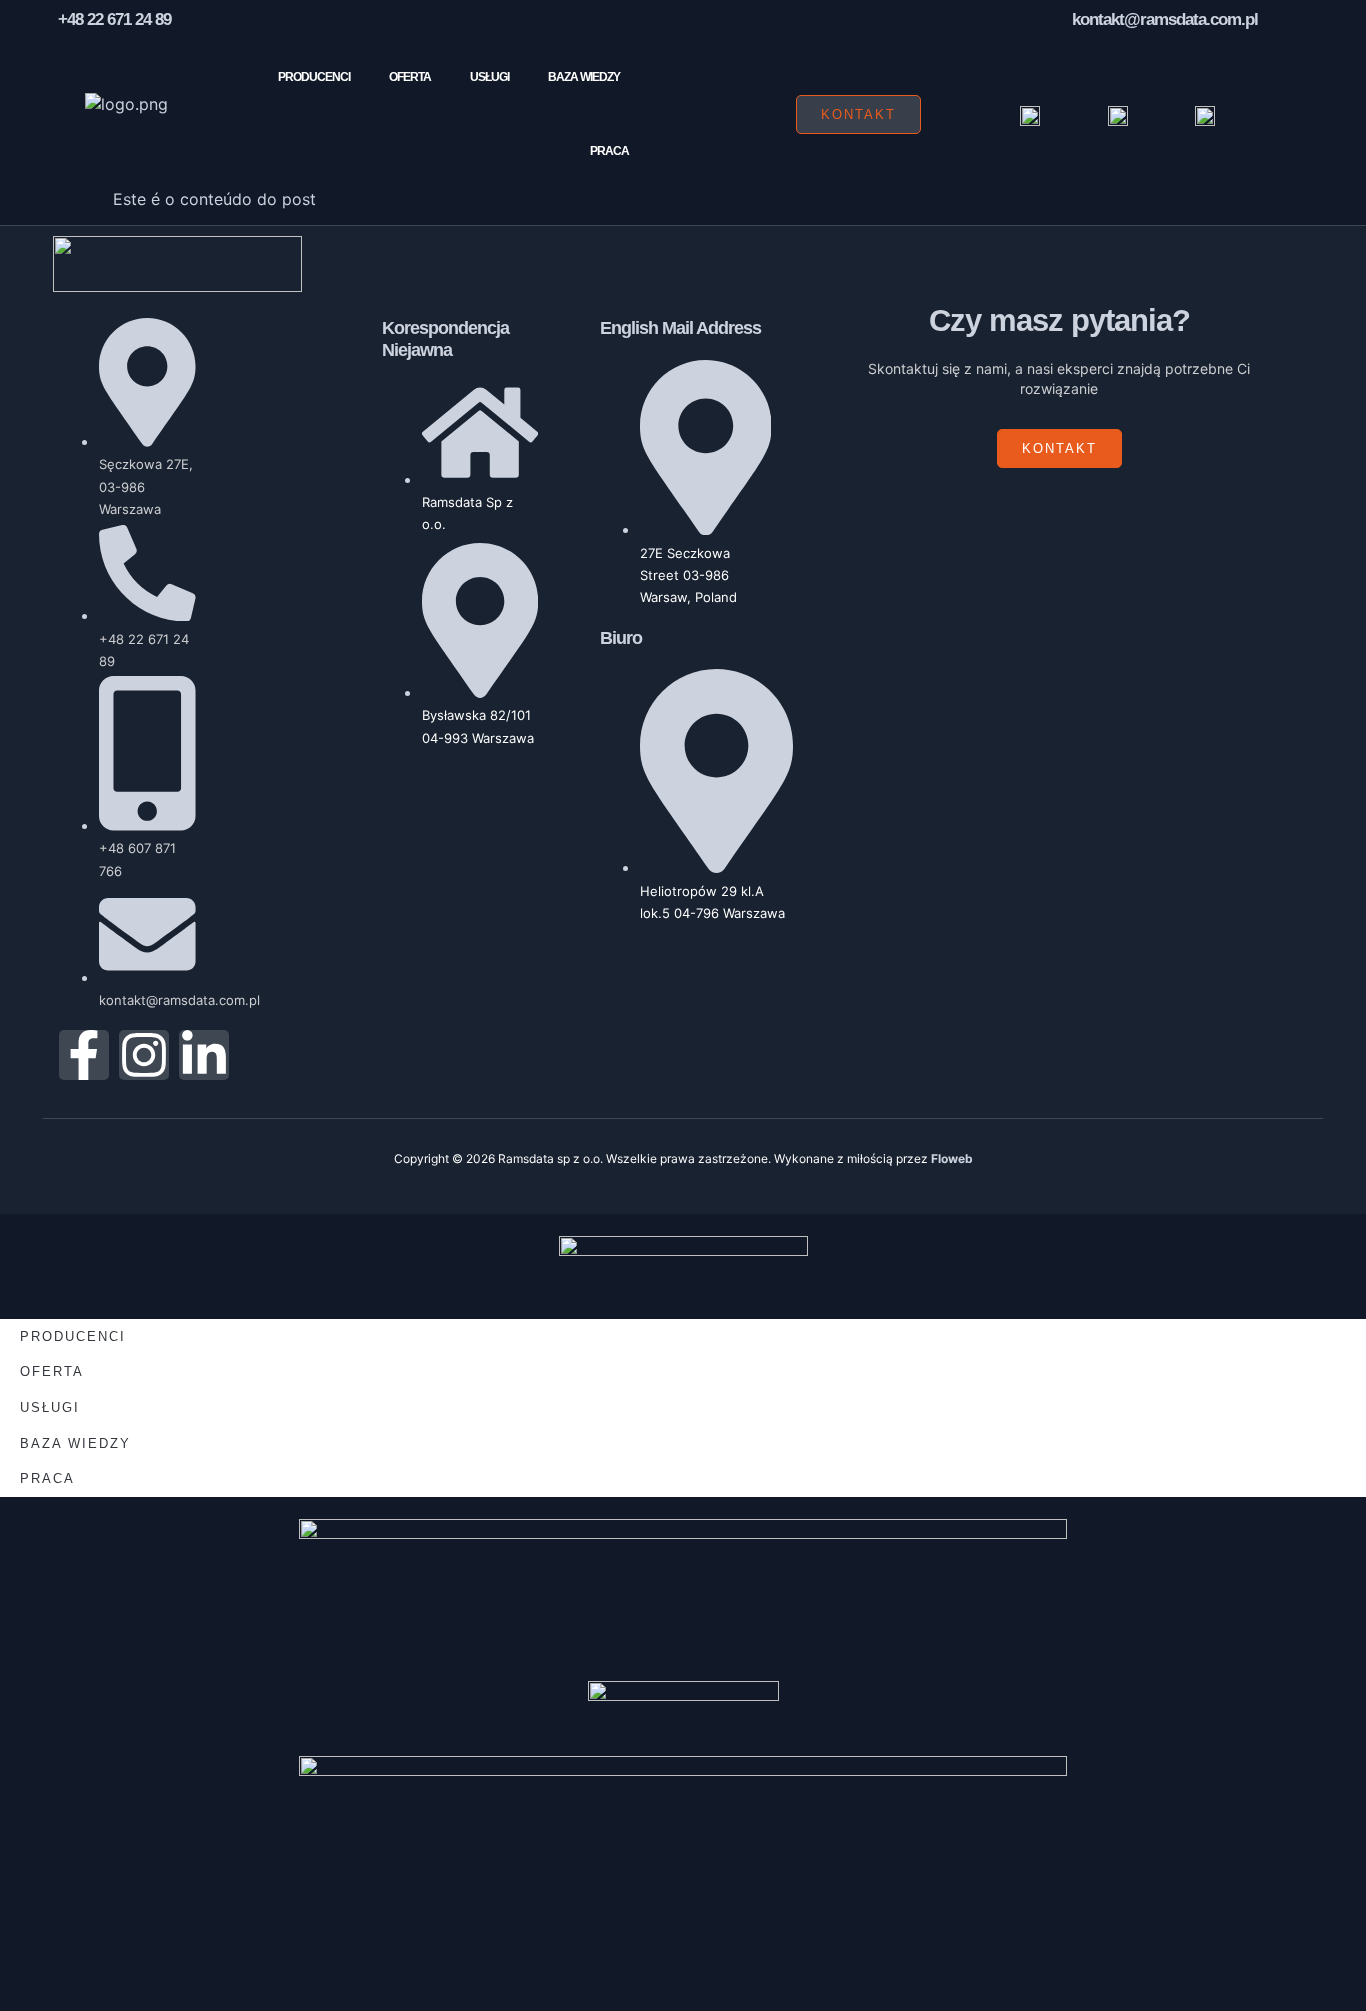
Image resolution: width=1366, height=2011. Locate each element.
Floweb (952, 1158)
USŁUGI (489, 77)
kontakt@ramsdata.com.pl (1165, 19)
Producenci (314, 77)
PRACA (609, 151)
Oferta (410, 77)
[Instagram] (144, 1055)
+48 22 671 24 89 (114, 19)
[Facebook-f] (84, 1055)
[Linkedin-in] (204, 1055)
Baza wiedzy (584, 77)
